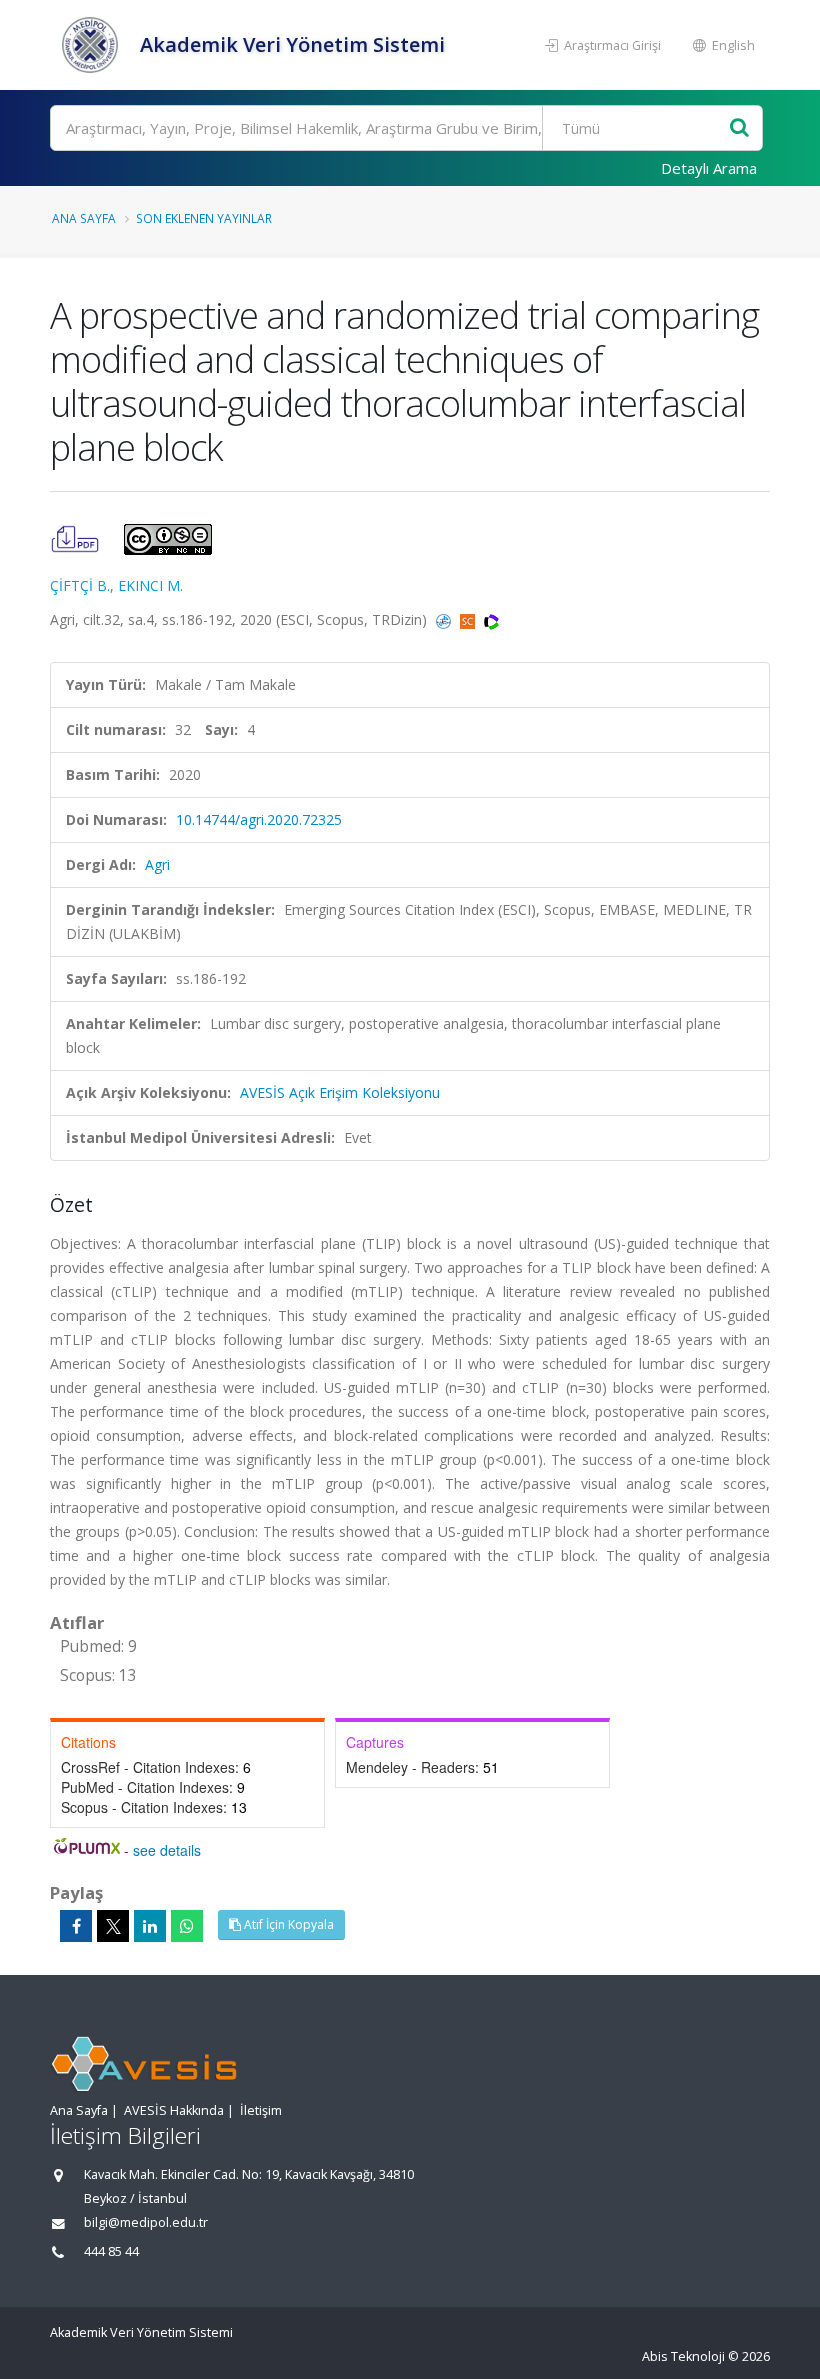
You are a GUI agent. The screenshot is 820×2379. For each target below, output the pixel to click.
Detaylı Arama (709, 168)
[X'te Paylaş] (113, 1926)
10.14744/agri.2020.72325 (259, 819)
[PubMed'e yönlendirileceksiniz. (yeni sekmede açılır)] (445, 619)
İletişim (261, 2110)
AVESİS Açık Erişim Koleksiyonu (340, 1092)
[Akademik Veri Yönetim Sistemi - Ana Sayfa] (92, 45)
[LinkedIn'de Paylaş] (150, 1926)
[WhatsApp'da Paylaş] (187, 1926)
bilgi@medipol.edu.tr (146, 2222)
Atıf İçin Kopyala (287, 1924)
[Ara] (739, 128)
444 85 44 (111, 2251)
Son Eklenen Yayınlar (204, 218)
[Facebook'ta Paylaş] (76, 1926)
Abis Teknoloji (683, 2356)
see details (167, 1850)
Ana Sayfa (84, 218)
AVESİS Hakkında (174, 2110)
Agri (157, 864)
